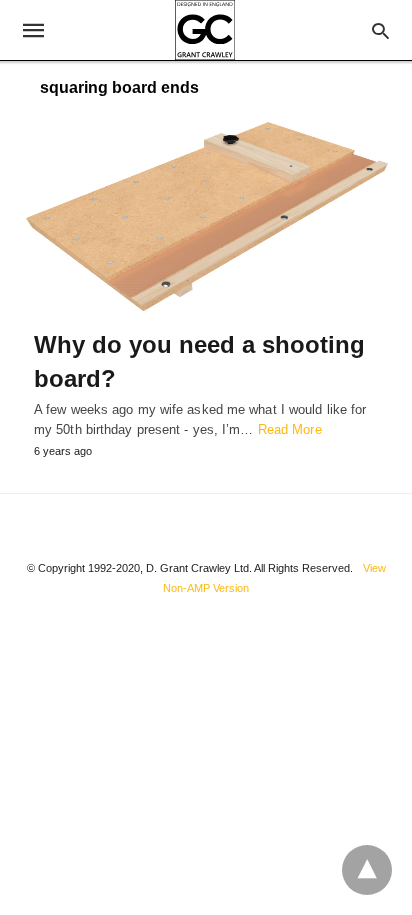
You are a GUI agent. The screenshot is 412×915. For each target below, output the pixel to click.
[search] (380, 30)
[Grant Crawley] (205, 30)
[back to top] (367, 870)
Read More (290, 429)
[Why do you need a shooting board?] (206, 217)
